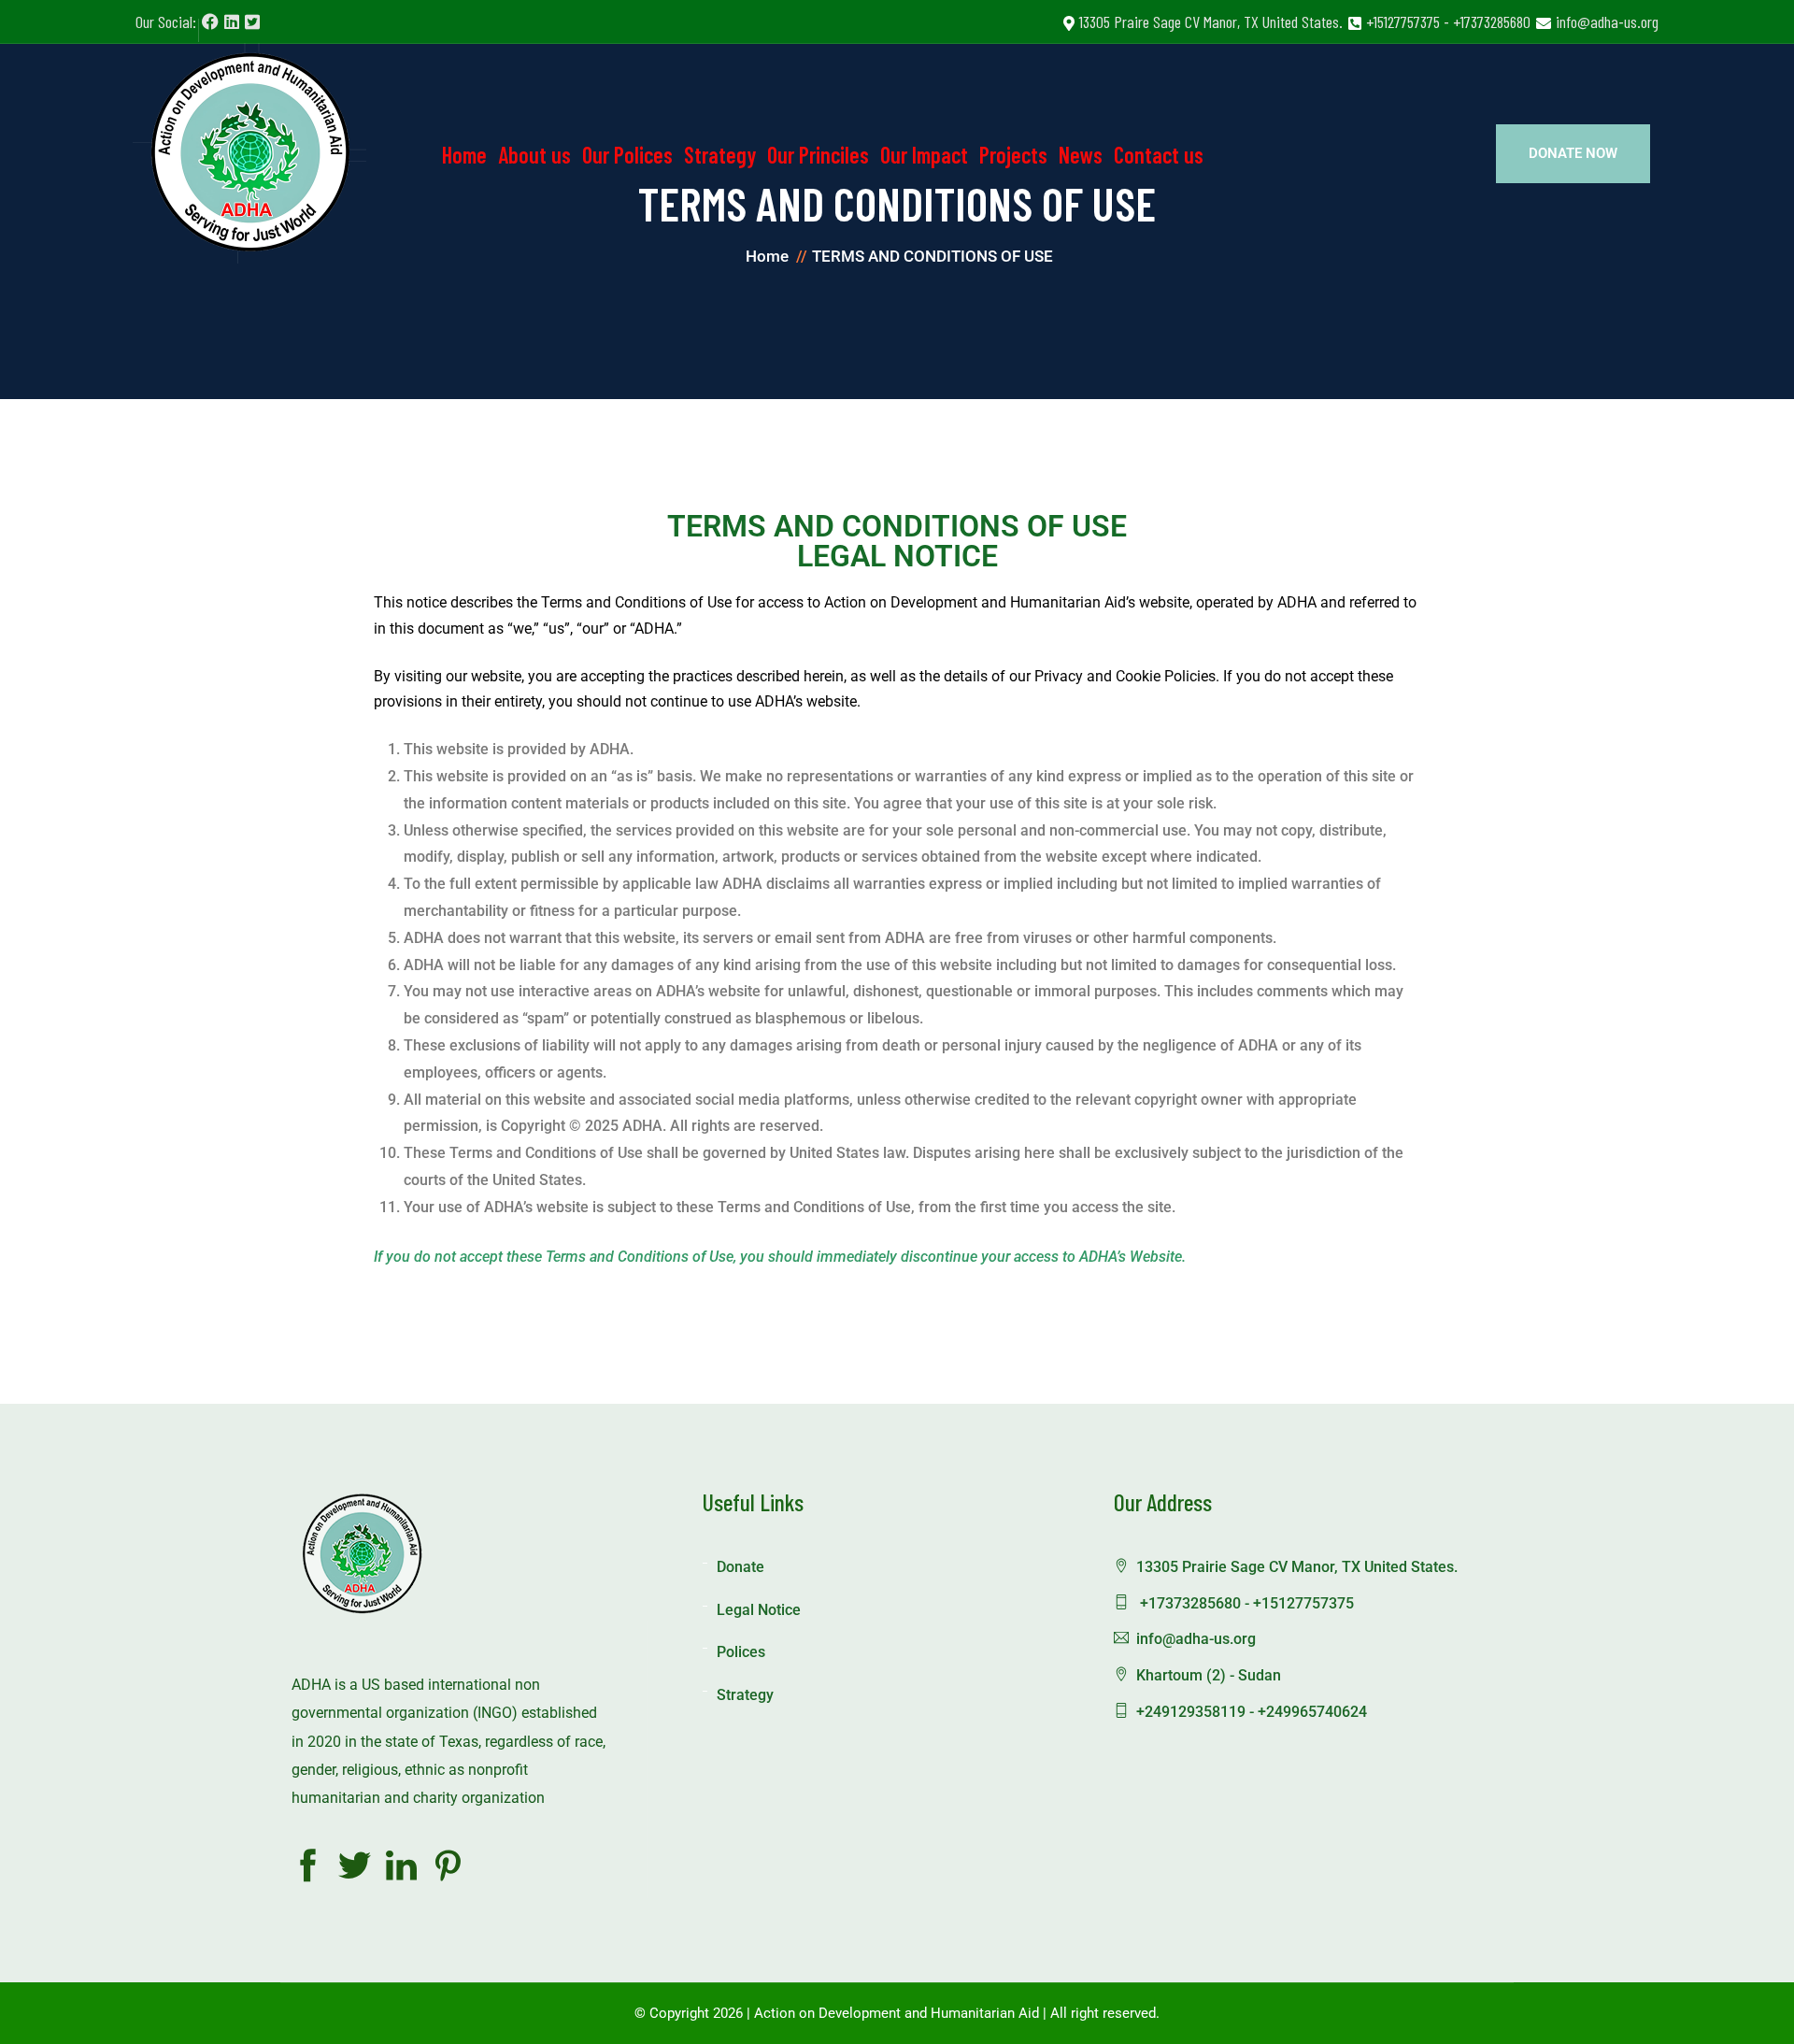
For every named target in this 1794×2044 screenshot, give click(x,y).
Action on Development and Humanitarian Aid (897, 2013)
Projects (1013, 155)
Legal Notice (759, 1610)
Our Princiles (818, 155)
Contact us (1159, 155)
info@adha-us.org (1607, 21)
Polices (741, 1652)
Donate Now (1573, 153)
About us (534, 155)
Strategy (720, 155)
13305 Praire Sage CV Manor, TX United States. (1211, 21)
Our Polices (627, 155)
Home (464, 155)
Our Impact (924, 155)
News (1081, 155)
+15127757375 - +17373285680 (1448, 21)
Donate (740, 1567)
